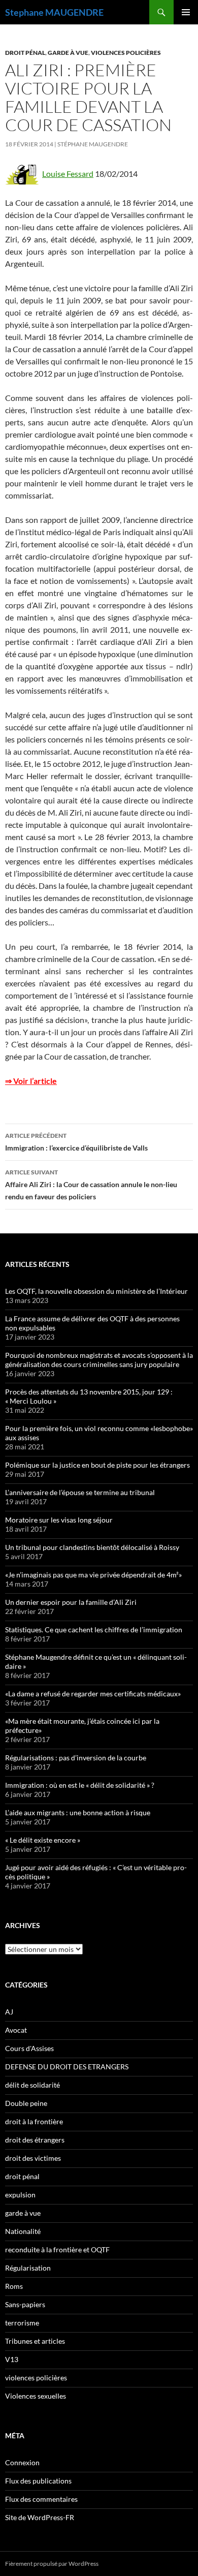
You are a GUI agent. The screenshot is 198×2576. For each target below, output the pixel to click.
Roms (14, 2286)
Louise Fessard (68, 174)
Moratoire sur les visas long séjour (59, 1520)
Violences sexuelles (36, 2396)
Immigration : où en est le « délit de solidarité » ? (80, 1785)
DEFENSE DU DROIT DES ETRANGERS (67, 2067)
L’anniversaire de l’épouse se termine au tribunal (80, 1492)
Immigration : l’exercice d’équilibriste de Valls (76, 1142)
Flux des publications (38, 2481)
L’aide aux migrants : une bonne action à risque (78, 1812)
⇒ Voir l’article (31, 1081)
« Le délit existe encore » (43, 1840)
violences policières (126, 53)
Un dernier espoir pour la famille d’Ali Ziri (71, 1602)
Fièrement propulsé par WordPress (52, 2564)
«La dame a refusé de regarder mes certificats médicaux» (93, 1694)
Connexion (22, 2462)
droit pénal (25, 53)
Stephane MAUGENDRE (54, 12)
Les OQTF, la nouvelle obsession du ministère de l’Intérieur (96, 1291)
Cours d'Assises (29, 2048)
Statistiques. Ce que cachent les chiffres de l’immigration (94, 1630)
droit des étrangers (35, 2140)
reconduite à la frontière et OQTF (57, 2249)
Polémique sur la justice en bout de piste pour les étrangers (97, 1465)
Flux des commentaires (41, 2499)
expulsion (20, 2195)
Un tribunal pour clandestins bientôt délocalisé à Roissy (92, 1547)
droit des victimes (33, 2158)
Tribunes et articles (35, 2341)
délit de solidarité (32, 2085)
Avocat (16, 2030)
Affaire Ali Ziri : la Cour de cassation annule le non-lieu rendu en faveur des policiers (91, 1185)
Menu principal (186, 12)
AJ (9, 2012)
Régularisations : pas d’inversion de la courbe (76, 1758)
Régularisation (28, 2268)
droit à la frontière (34, 2121)
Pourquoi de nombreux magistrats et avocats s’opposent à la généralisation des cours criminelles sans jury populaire (99, 1360)
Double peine (26, 2103)
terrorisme (22, 2323)
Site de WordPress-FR (40, 2517)
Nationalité (23, 2231)
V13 (12, 2359)
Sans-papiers (25, 2304)
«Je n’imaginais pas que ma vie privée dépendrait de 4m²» (93, 1575)
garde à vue (68, 53)
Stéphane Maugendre (93, 144)
